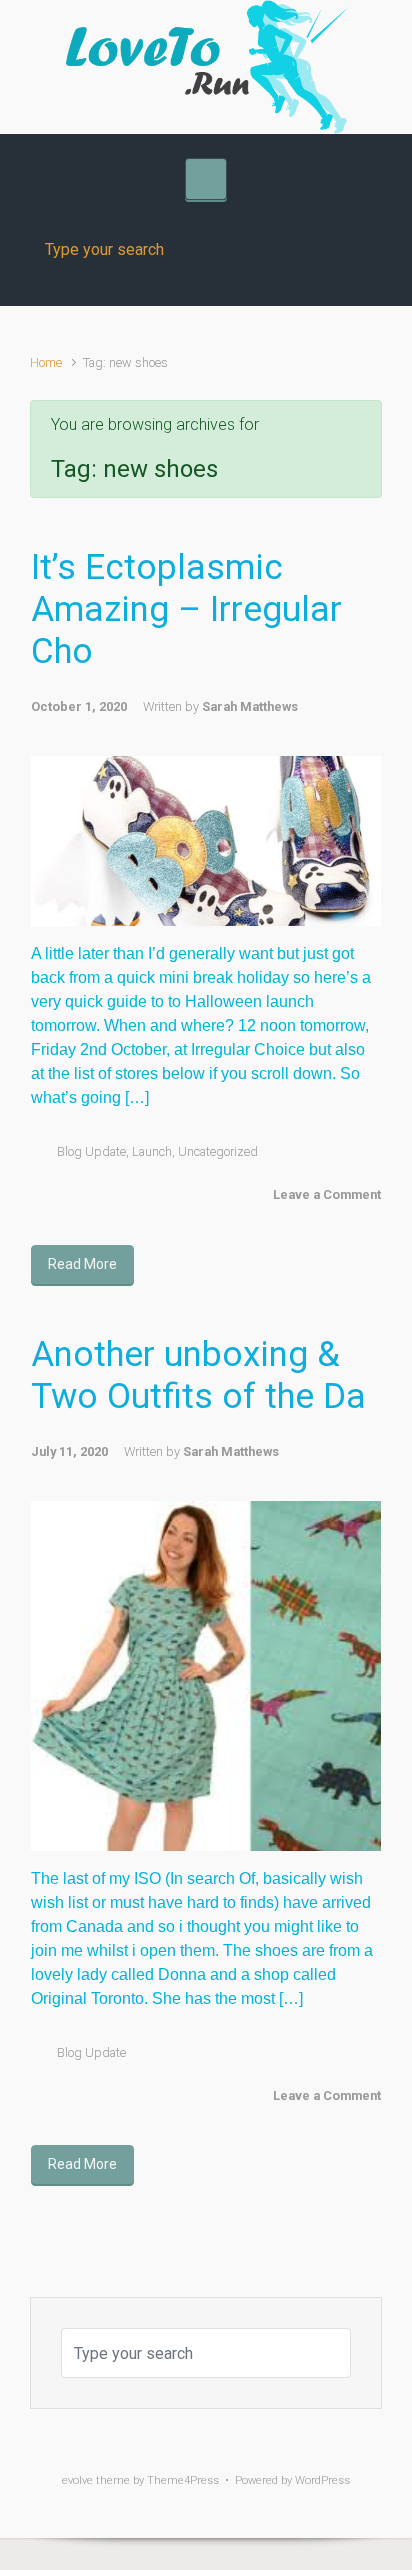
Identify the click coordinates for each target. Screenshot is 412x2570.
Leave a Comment (327, 1194)
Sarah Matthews (250, 706)
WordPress (322, 2480)
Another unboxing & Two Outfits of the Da (198, 1375)
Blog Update (91, 1151)
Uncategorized (218, 1151)
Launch (152, 1151)
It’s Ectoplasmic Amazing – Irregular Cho (186, 609)
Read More (82, 1264)
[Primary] (206, 179)
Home (46, 362)
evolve (77, 2480)
